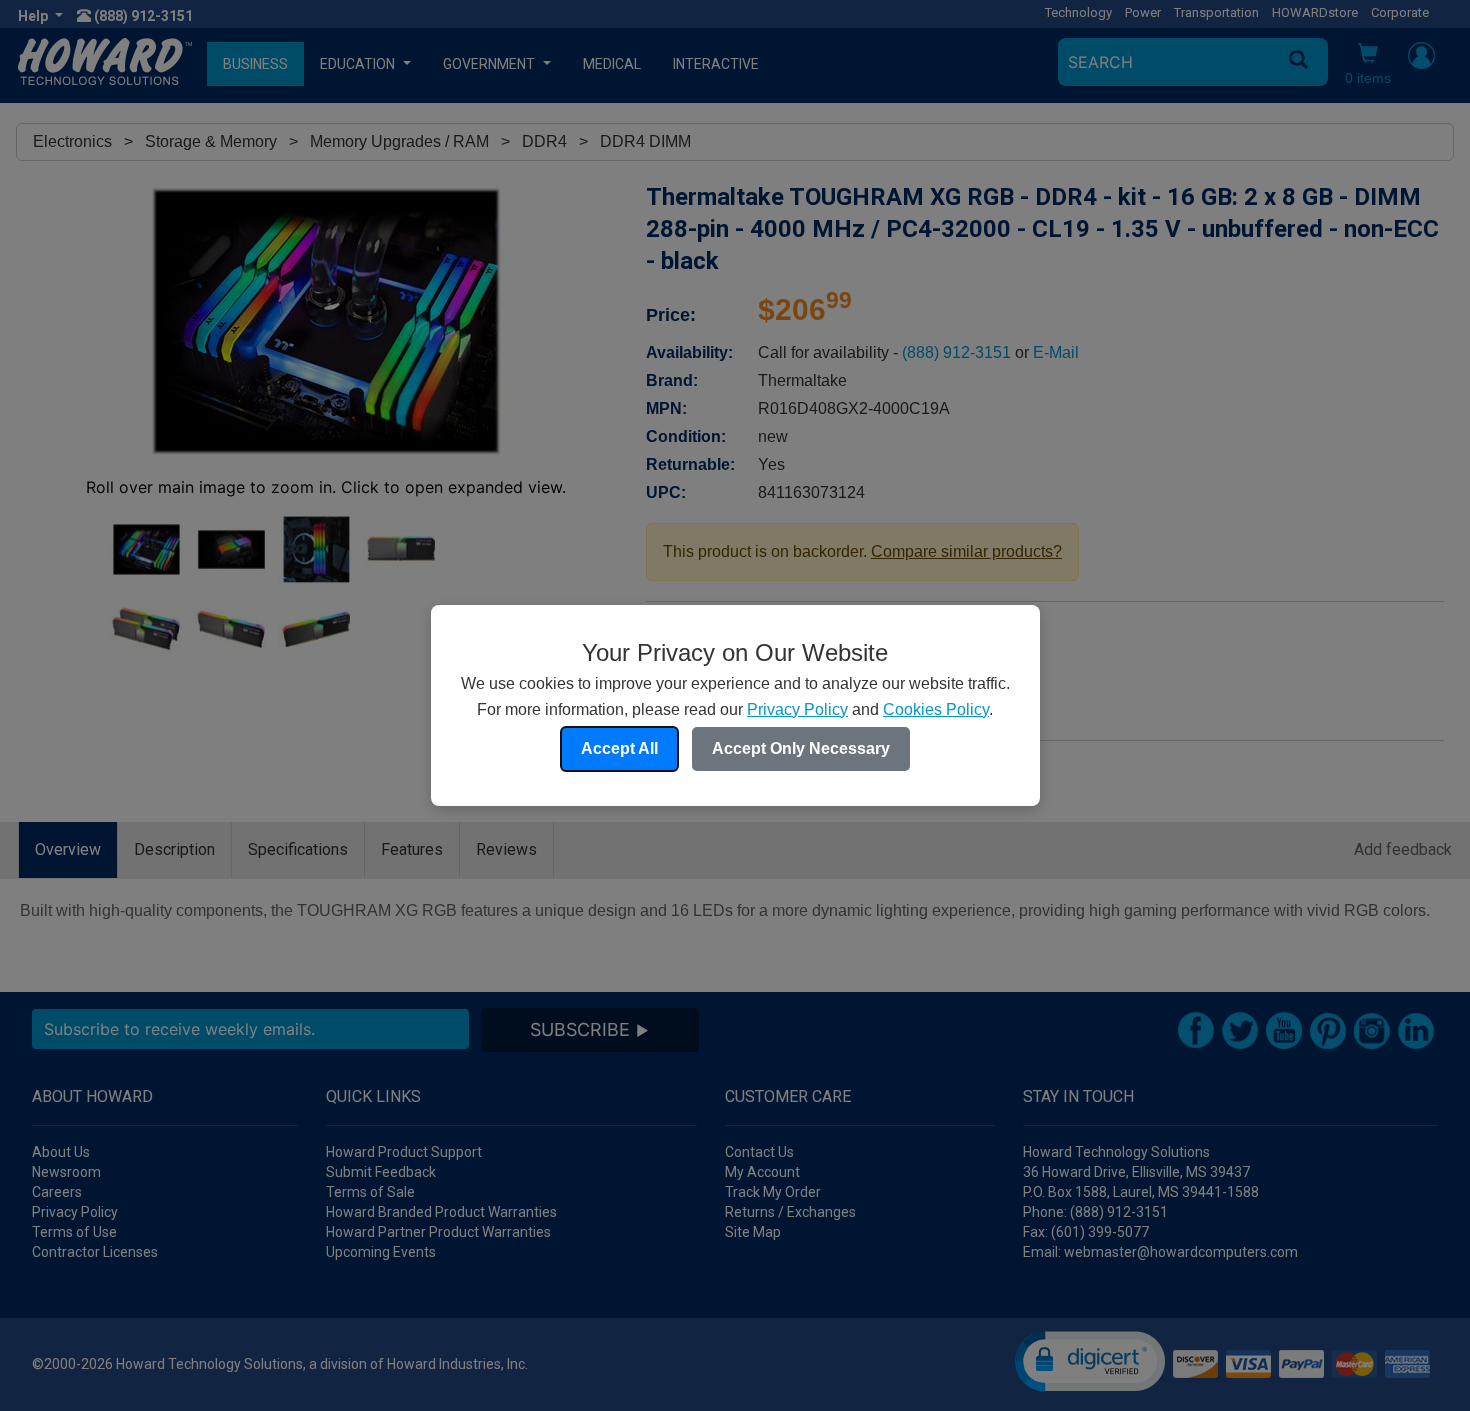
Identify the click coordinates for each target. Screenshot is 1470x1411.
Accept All (619, 748)
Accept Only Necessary (801, 748)
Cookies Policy (936, 709)
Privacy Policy (797, 709)
